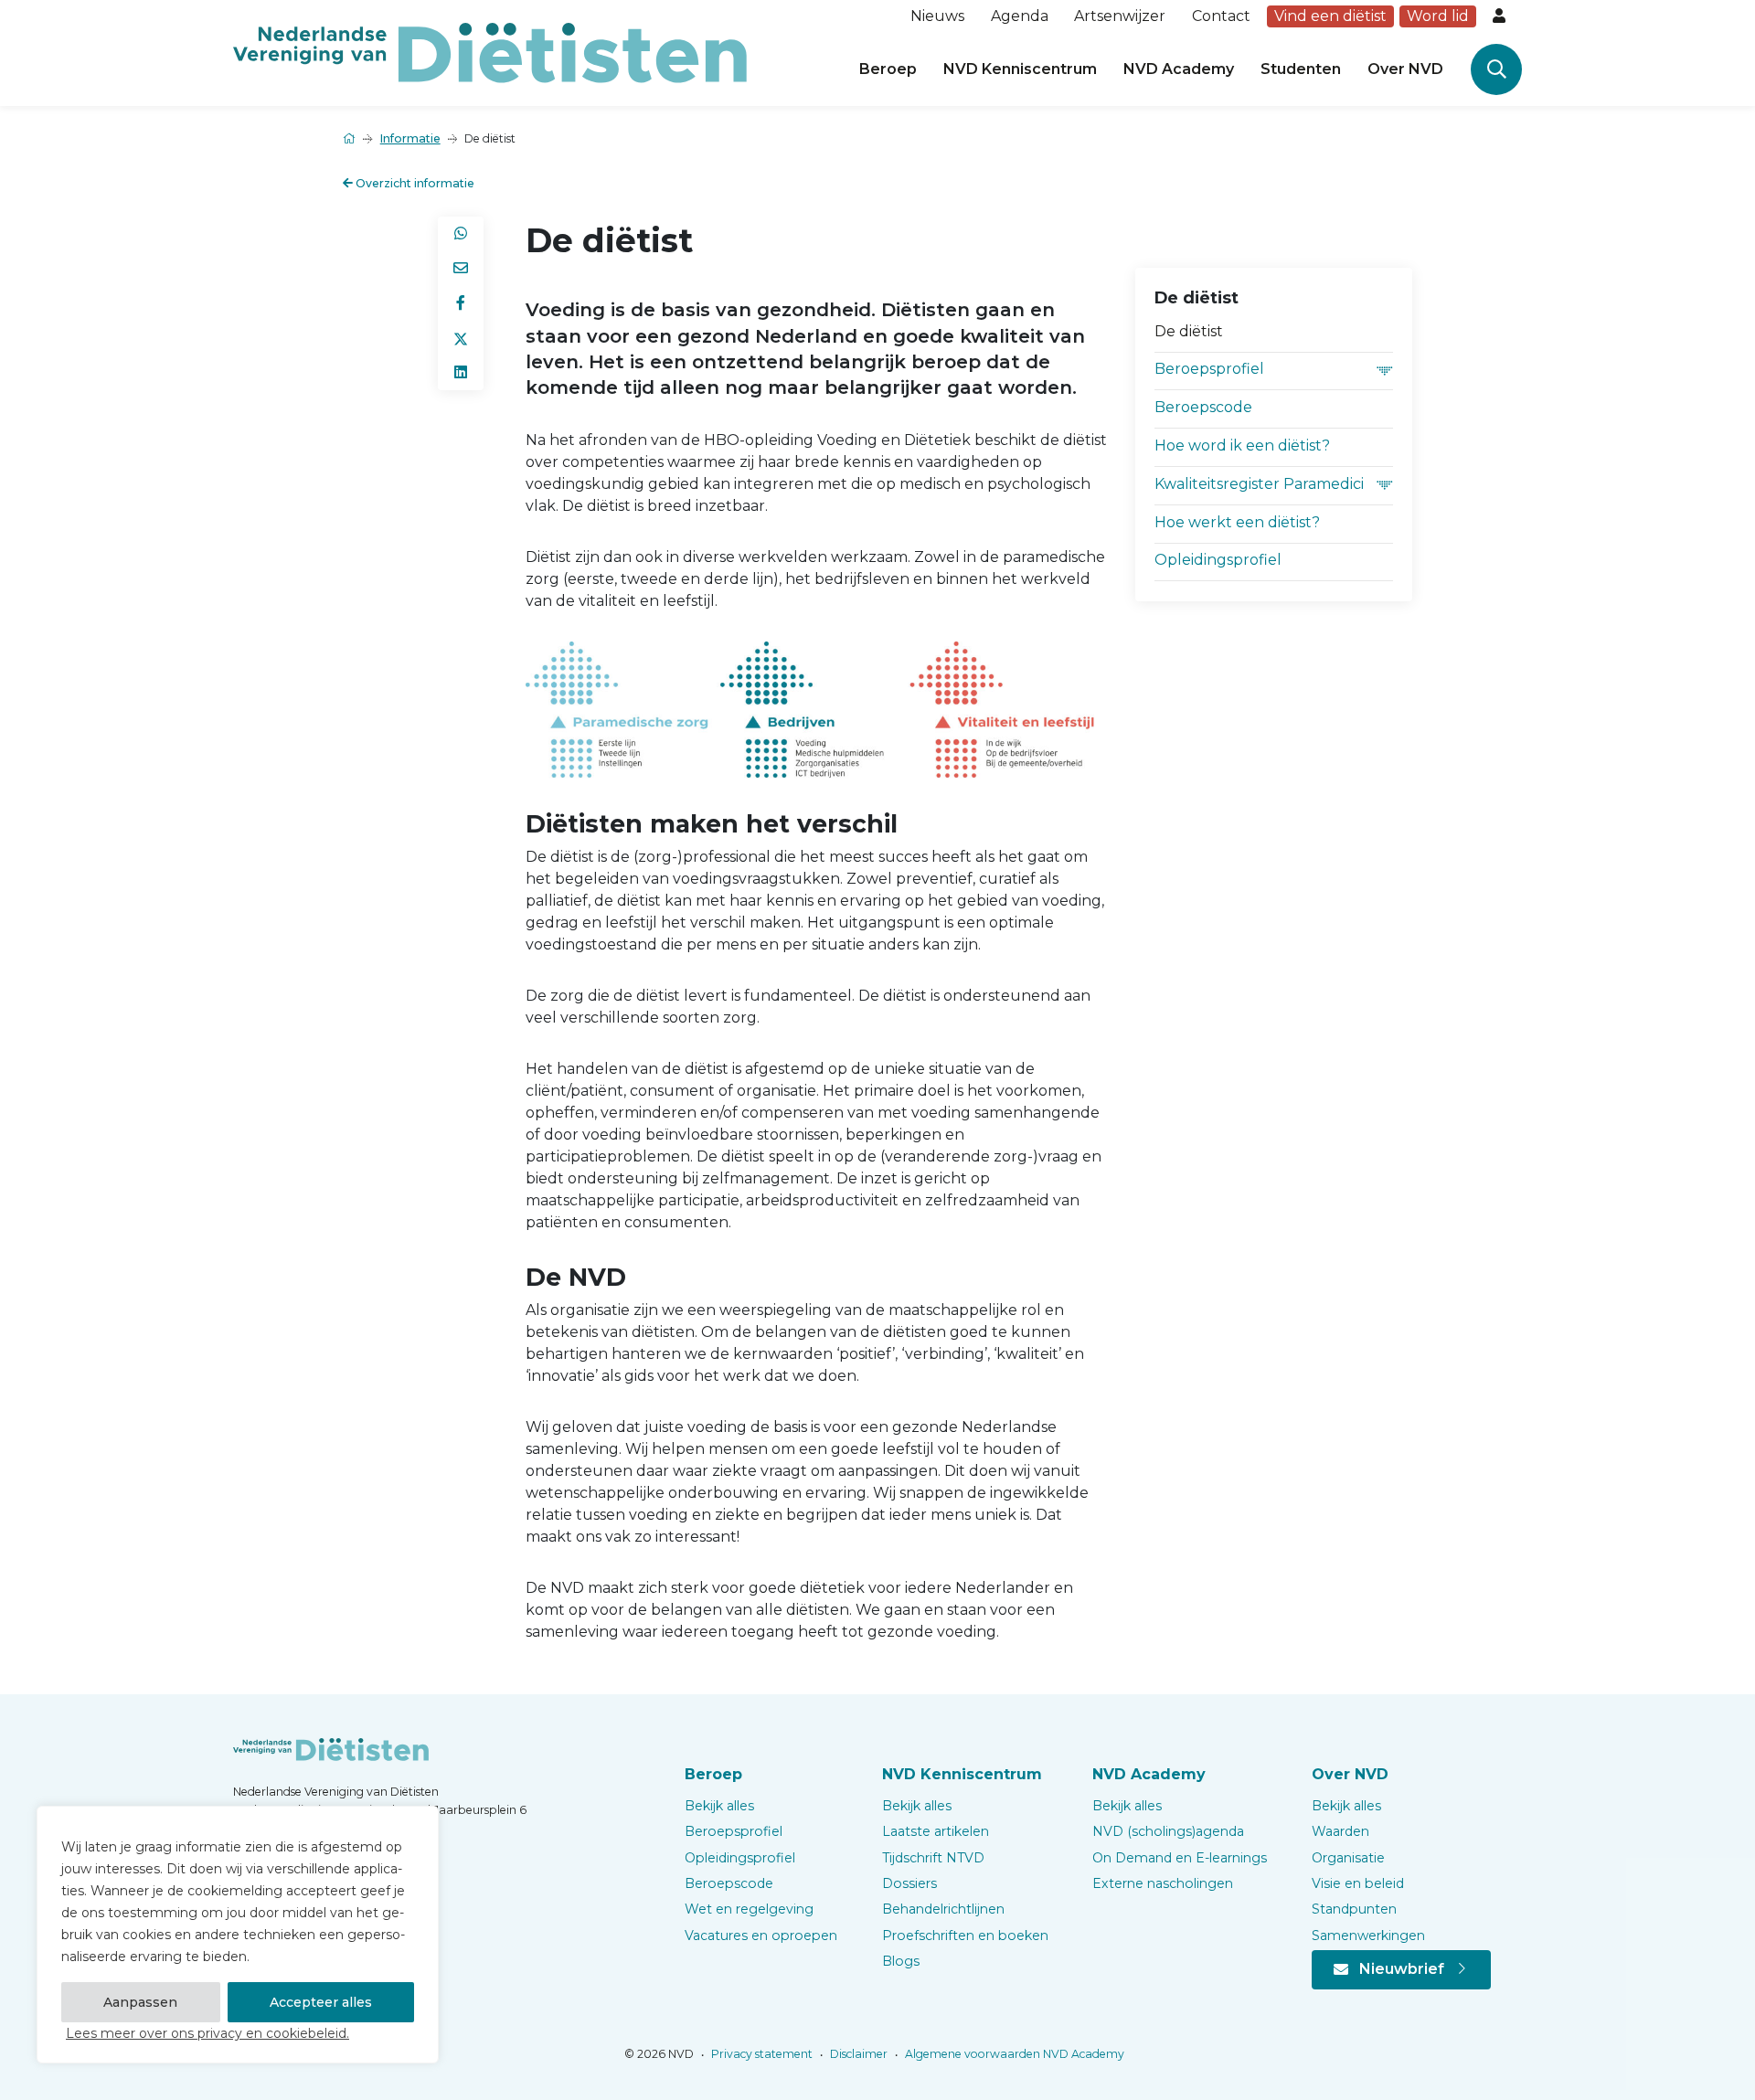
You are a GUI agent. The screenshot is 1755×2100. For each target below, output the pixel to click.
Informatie (410, 138)
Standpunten (1354, 1909)
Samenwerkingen (1368, 1936)
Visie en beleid (1358, 1883)
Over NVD (1405, 69)
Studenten (1301, 69)
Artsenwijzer (1120, 16)
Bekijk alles (719, 1806)
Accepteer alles (321, 2002)
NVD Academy (1179, 69)
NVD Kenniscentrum (1020, 69)
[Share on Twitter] (461, 338)
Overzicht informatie (414, 183)
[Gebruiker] (1501, 16)
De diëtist (1189, 331)
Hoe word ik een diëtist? (1242, 445)
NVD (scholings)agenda (1168, 1831)
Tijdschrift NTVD (933, 1858)
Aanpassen (140, 2002)
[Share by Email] (461, 269)
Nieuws (937, 16)
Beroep (888, 69)
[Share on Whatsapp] (461, 234)
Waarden (1340, 1831)
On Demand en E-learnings (1180, 1858)
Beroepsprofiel (1209, 369)
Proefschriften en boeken (965, 1936)
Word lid (1438, 16)
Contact (1221, 16)
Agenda (1020, 16)
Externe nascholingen (1163, 1883)
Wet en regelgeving (749, 1909)
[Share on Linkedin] (461, 373)
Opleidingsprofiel (1218, 560)
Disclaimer (857, 2054)
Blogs (901, 1961)
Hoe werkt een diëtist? (1237, 522)
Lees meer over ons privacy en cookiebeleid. (207, 2033)
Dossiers (909, 1883)
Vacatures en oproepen (761, 1936)
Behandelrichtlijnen (943, 1909)
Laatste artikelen (936, 1831)
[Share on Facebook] (461, 303)
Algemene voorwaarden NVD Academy (1013, 2054)
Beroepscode (1203, 407)
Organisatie (1348, 1858)
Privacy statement (760, 2054)
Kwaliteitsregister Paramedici (1259, 484)
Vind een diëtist (1330, 16)
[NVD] (490, 52)
